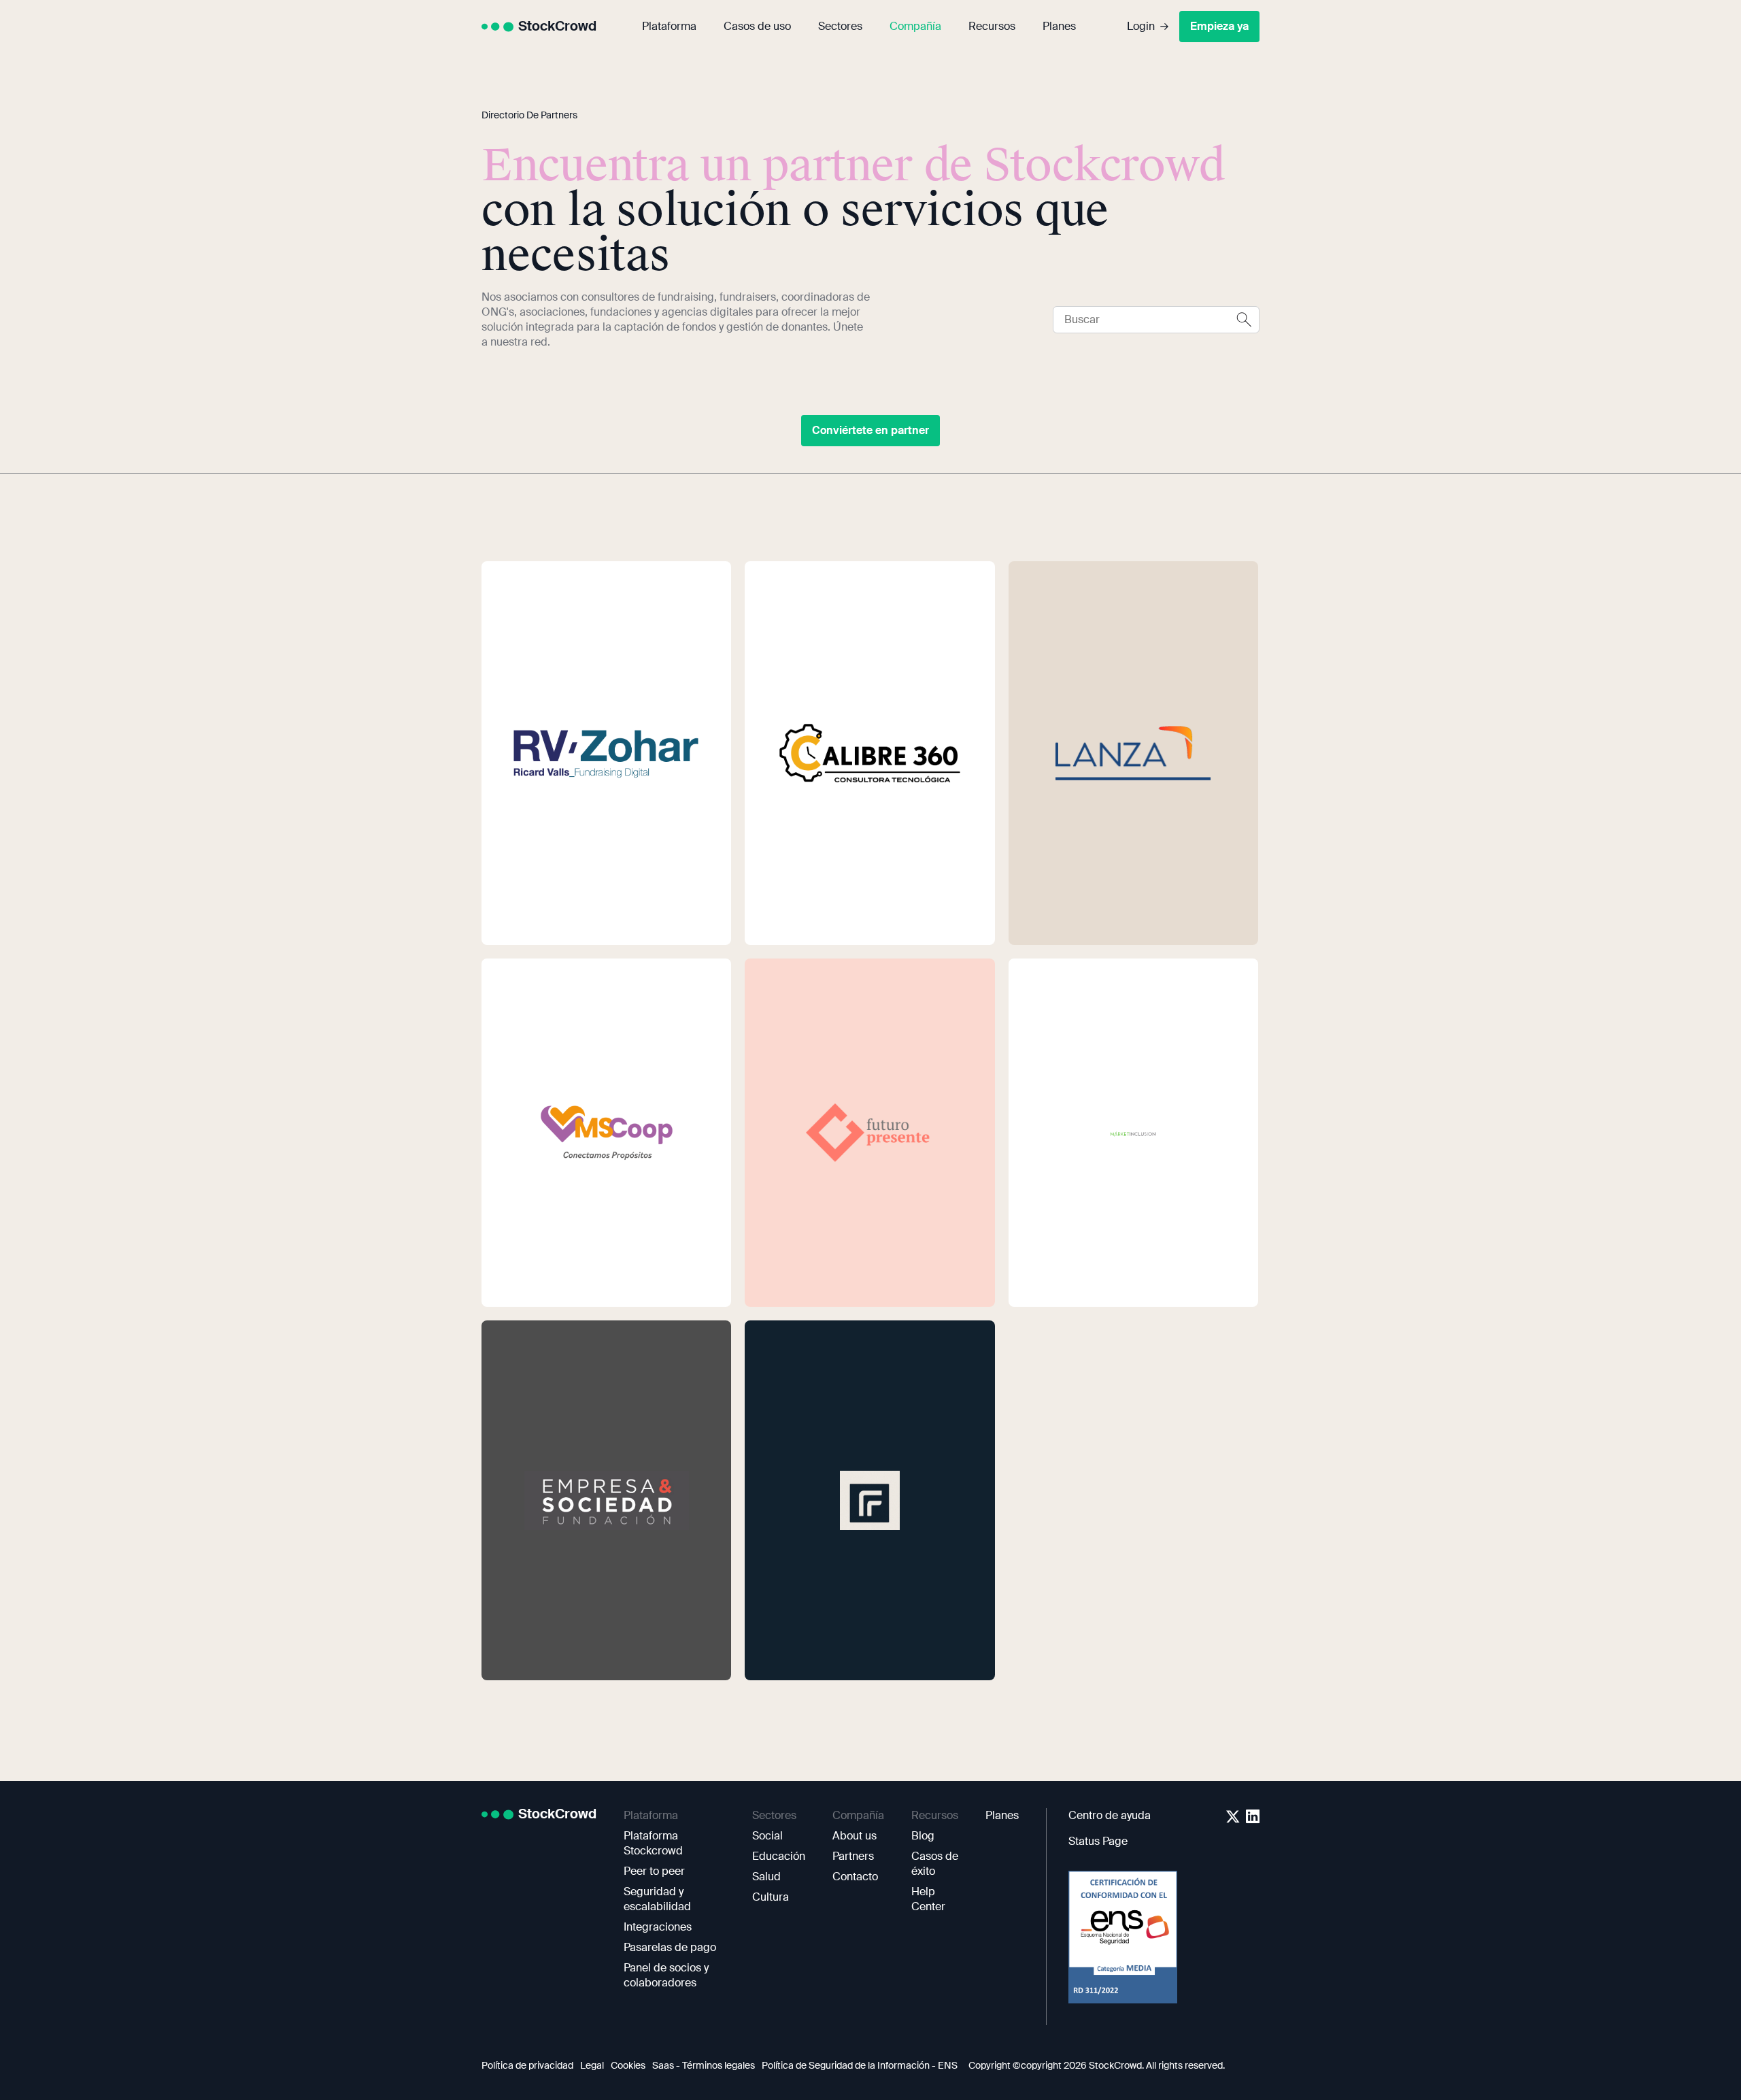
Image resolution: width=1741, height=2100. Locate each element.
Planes (1059, 26)
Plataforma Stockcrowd (653, 1843)
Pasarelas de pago (670, 1947)
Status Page (1098, 1841)
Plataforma (669, 26)
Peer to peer (654, 1871)
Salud (766, 1877)
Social (767, 1836)
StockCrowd (557, 26)
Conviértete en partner (870, 430)
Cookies (628, 2065)
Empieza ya (1219, 26)
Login (1141, 26)
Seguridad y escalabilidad (657, 1899)
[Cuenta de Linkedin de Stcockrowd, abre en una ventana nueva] (1253, 1816)
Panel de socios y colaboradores (666, 1975)
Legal (592, 2065)
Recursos (992, 26)
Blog (923, 1836)
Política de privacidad (527, 2065)
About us (855, 1836)
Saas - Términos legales (704, 2065)
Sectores (840, 26)
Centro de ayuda (1110, 1815)
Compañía (915, 26)
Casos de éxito (935, 1864)
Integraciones (658, 1927)
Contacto (855, 1877)
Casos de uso (757, 26)
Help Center (928, 1899)
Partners (853, 1856)
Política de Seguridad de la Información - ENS (860, 2065)
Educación (779, 1856)
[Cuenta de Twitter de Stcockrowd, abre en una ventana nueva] (1233, 1816)
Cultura (771, 1897)
